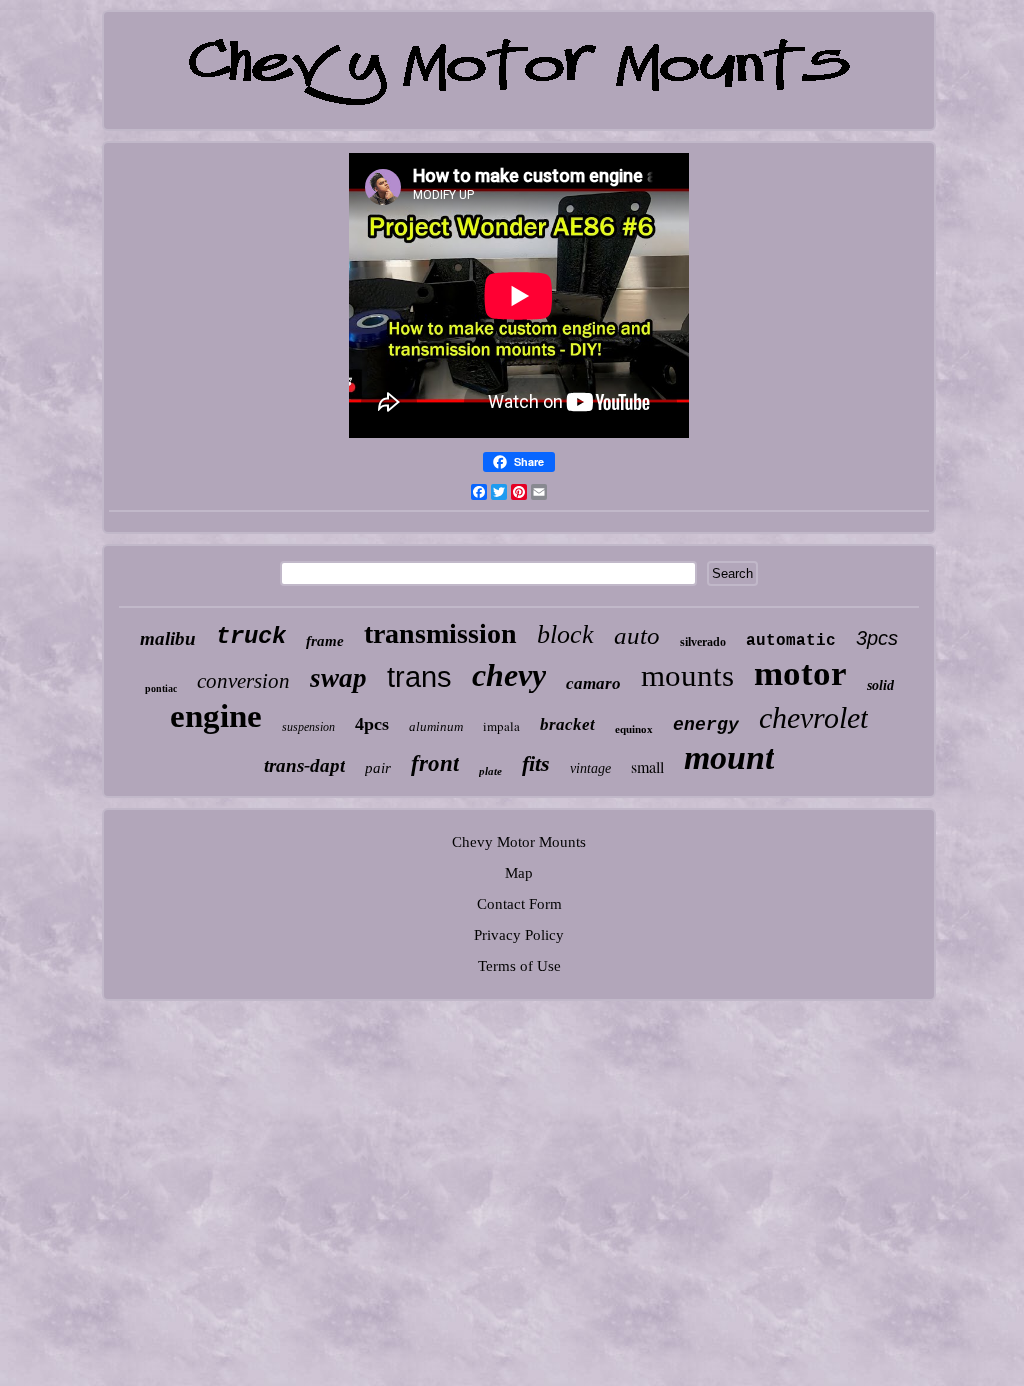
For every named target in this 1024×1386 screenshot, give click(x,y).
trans (419, 677)
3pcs (877, 638)
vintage (590, 768)
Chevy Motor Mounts (519, 842)
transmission (440, 633)
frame (325, 641)
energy (706, 725)
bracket (567, 724)
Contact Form (519, 904)
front (435, 763)
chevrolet (813, 717)
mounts (687, 675)
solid (880, 685)
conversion (243, 681)
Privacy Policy (519, 935)
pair (378, 768)
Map (519, 873)
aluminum (436, 726)
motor (800, 673)
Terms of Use (519, 966)
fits (536, 763)
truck (251, 636)
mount (729, 757)
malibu (168, 638)
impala (501, 726)
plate (490, 771)
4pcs (372, 724)
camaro (593, 683)
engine (216, 716)
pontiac (161, 688)
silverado (703, 642)
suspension (308, 727)
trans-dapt (304, 765)
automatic (791, 641)
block (565, 634)
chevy (509, 675)
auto (637, 635)
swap (338, 678)
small (647, 766)
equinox (634, 729)
